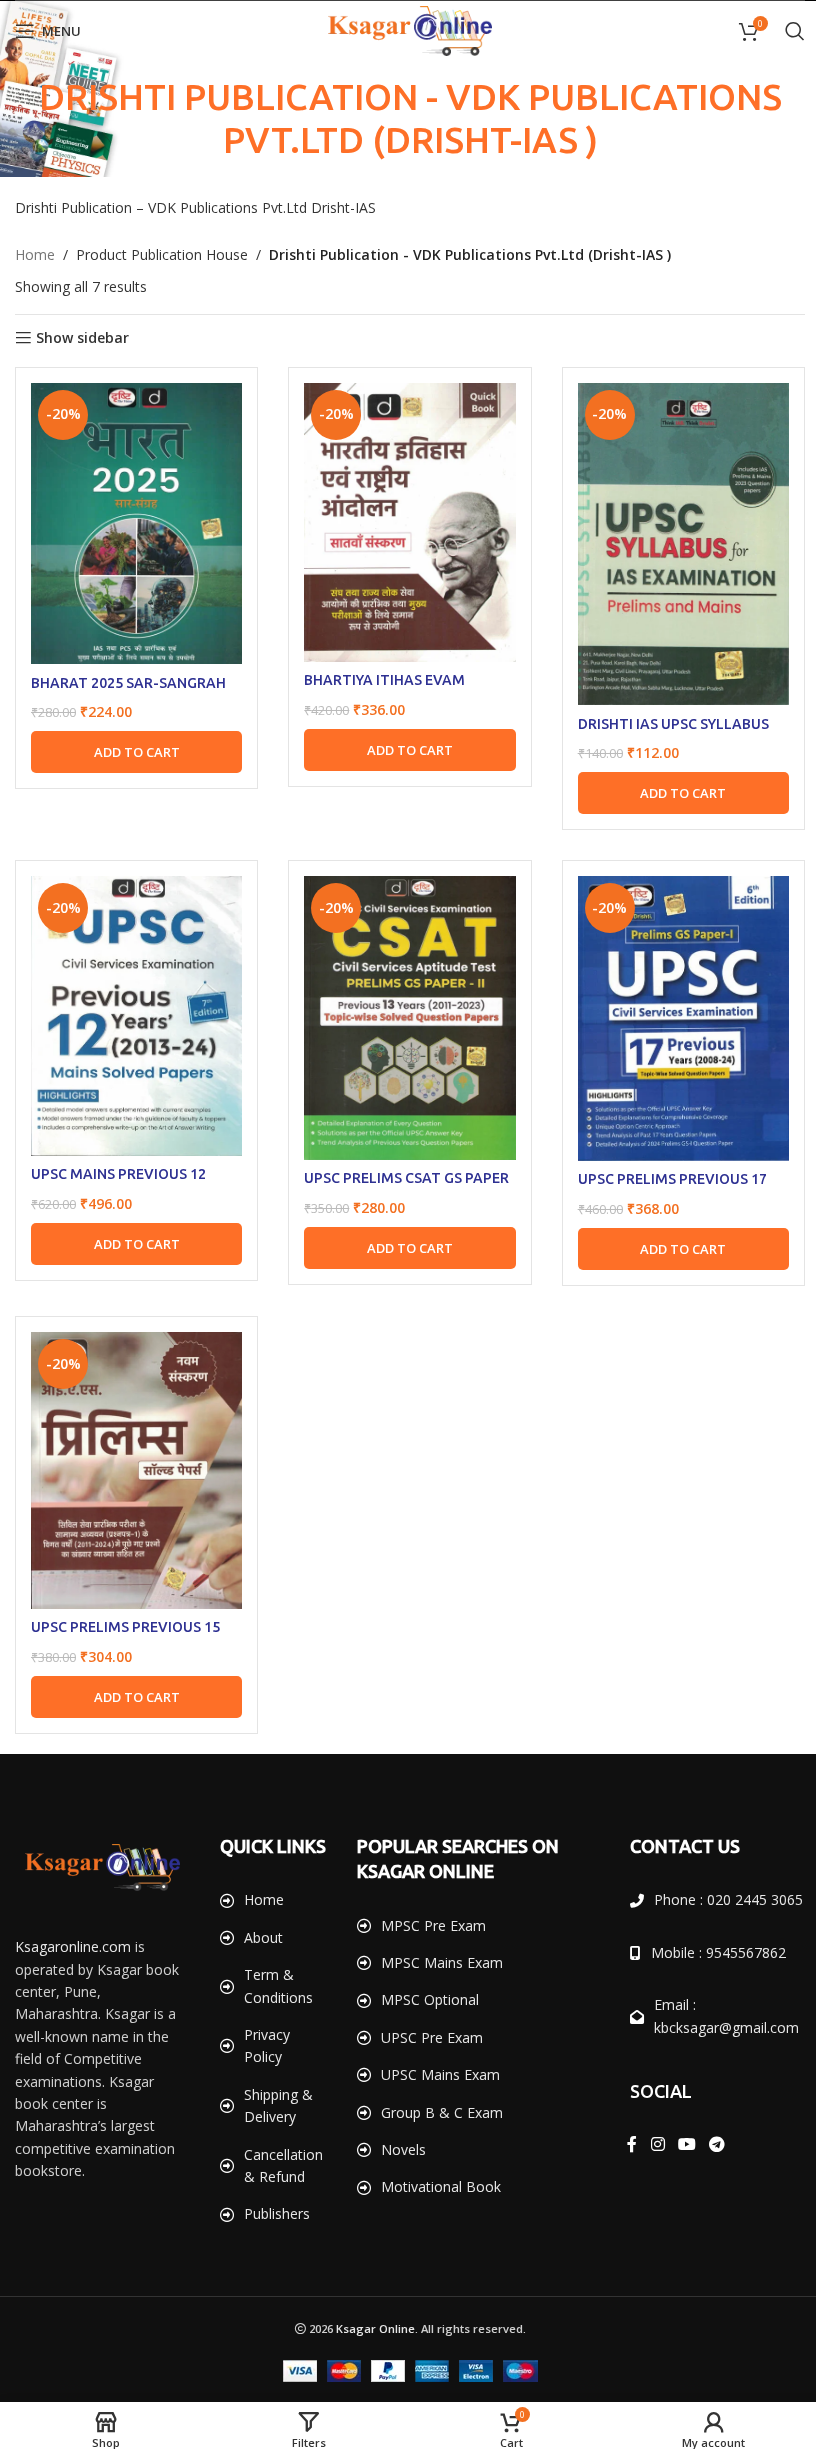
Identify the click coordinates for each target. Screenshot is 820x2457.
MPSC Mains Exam (435, 1941)
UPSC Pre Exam (425, 2016)
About (259, 1941)
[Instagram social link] (646, 2146)
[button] (134, 745)
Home (35, 254)
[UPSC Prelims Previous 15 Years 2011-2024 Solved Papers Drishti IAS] (134, 1453)
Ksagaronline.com (73, 1924)
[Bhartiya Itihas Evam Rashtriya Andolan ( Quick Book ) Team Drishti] (402, 519)
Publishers (273, 2218)
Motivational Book (434, 2165)
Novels (396, 2128)
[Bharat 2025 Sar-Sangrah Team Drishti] (134, 520)
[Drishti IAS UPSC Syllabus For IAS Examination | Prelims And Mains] (671, 540)
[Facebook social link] (621, 2146)
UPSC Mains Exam (433, 2053)
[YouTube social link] (675, 2146)
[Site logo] (403, 29)
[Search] (780, 31)
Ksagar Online (367, 2332)
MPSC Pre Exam (426, 1904)
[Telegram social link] (705, 2146)
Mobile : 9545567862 (707, 1953)
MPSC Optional (423, 1978)
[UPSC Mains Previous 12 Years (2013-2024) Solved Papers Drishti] (134, 1005)
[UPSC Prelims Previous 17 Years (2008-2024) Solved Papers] (671, 1008)
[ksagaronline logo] (100, 1846)
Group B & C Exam (435, 2091)
